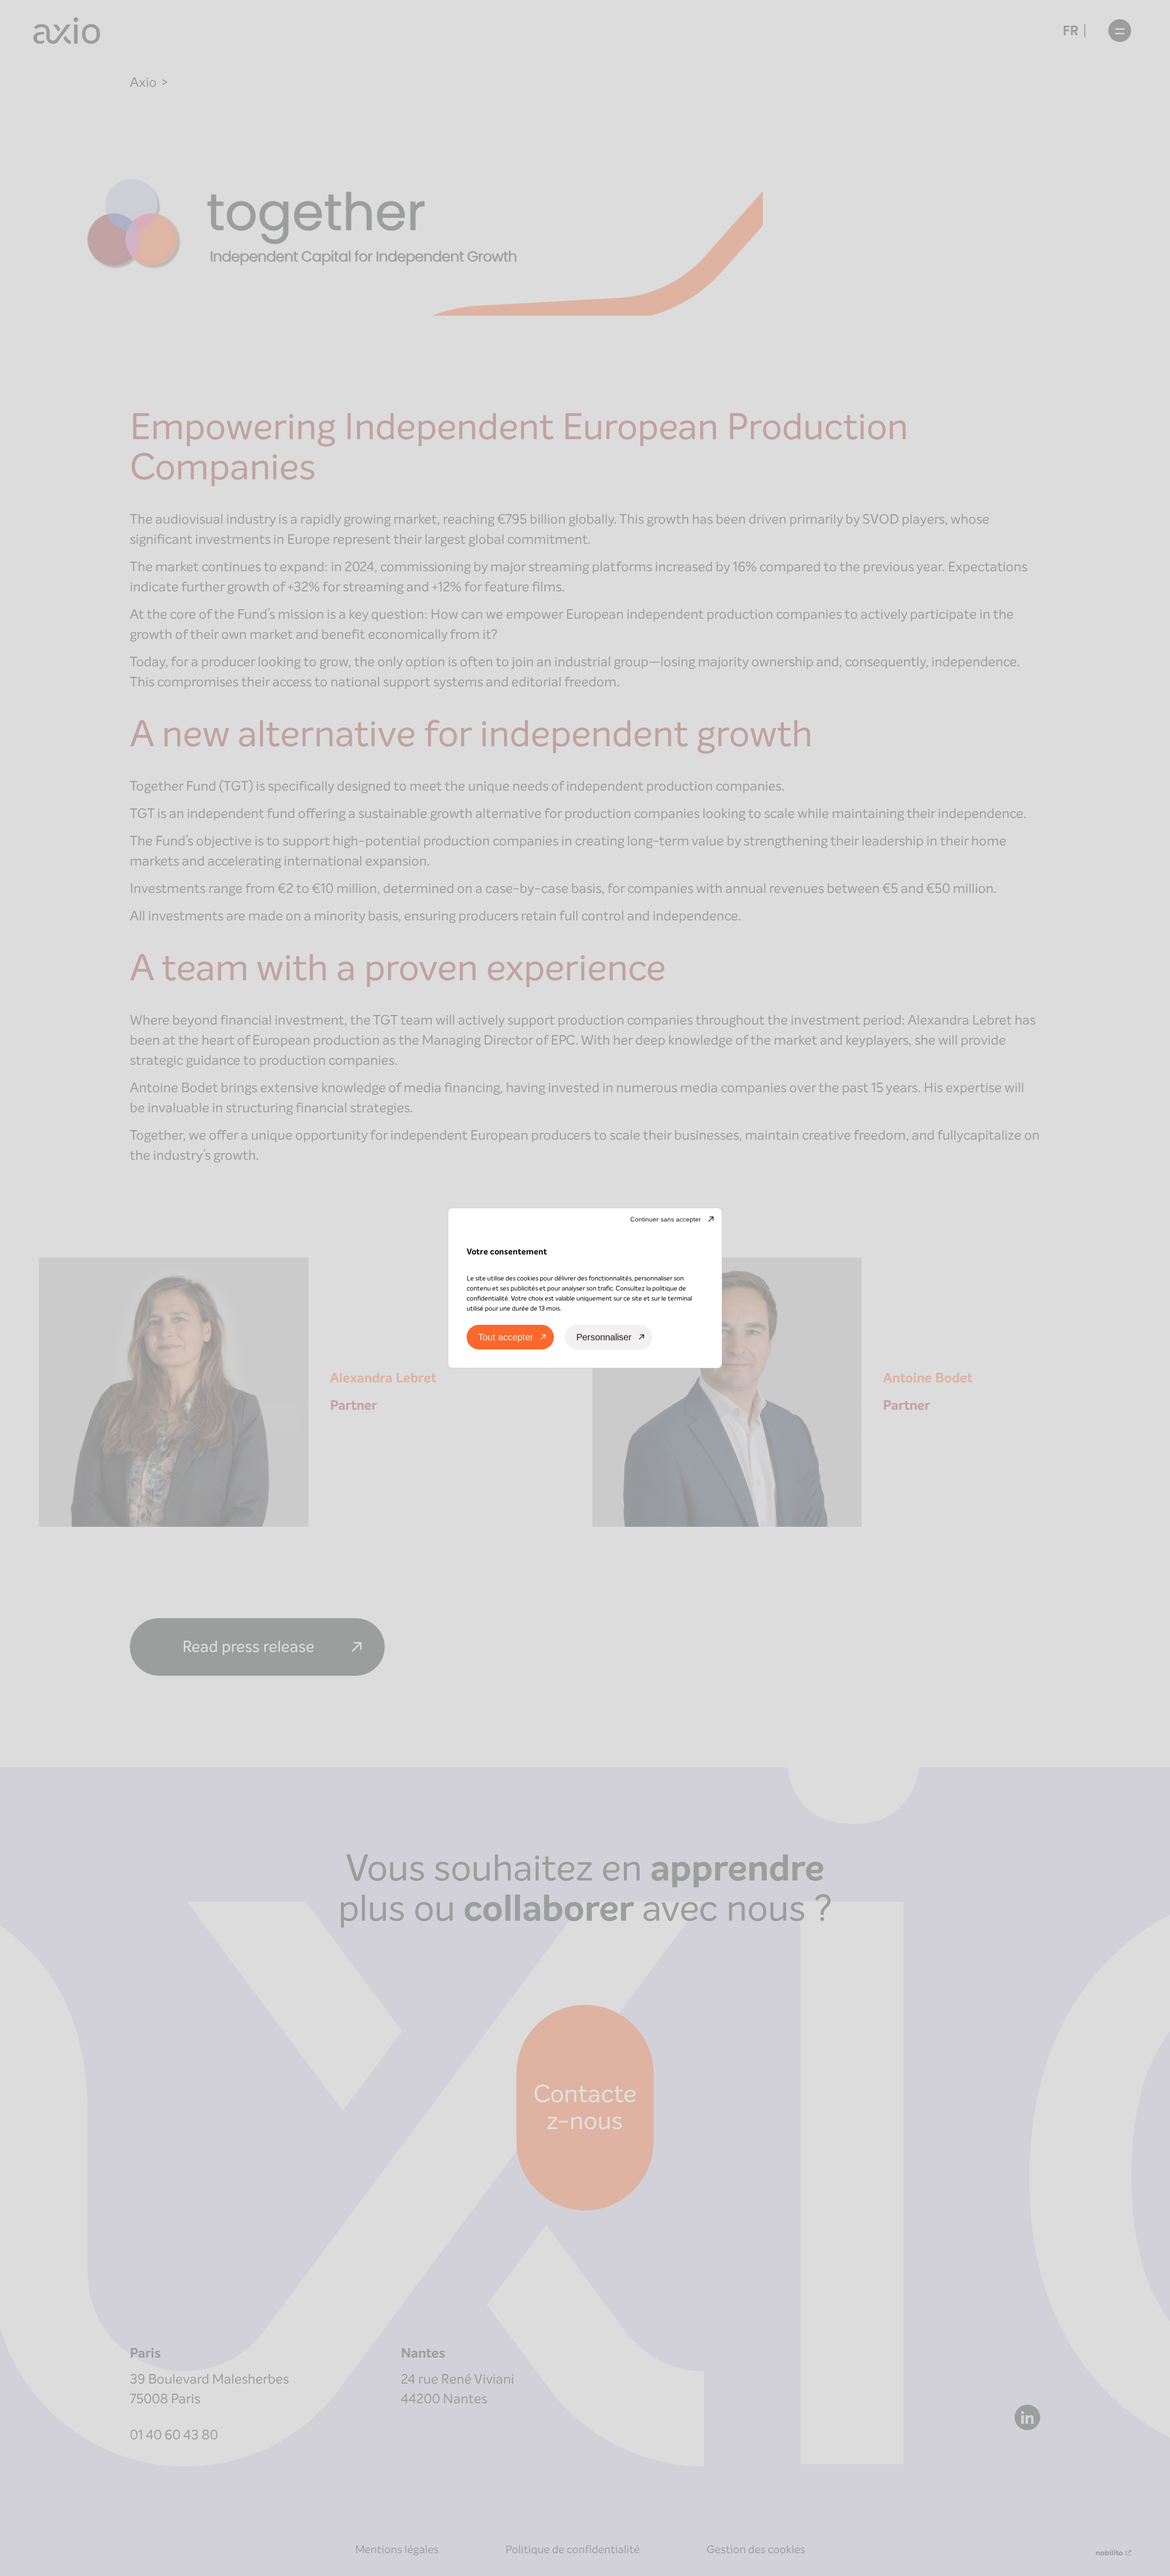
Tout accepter (506, 1337)
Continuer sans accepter (666, 1219)
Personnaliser (604, 1337)
